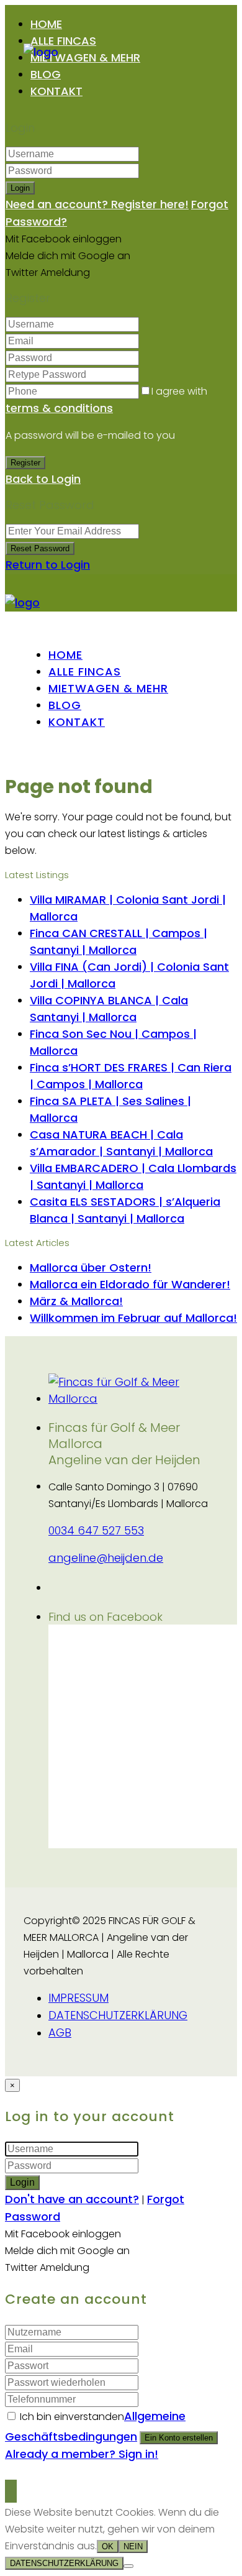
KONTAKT (56, 91)
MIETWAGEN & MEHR (85, 57)
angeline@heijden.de (106, 1558)
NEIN (133, 2546)
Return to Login (48, 565)
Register (25, 463)
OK (108, 2546)
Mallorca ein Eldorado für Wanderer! (130, 1284)
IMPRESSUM (78, 1998)
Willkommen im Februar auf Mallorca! (133, 1318)
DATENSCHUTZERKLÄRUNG (118, 2015)
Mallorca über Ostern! (91, 1267)
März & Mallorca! (76, 1301)
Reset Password (40, 548)
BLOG (46, 74)
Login (20, 188)
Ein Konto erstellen (179, 2438)
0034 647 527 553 (96, 1530)
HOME (46, 24)
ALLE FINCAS (63, 41)
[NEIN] (128, 2566)
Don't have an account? (72, 2199)
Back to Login (43, 479)
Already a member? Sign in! (82, 2454)
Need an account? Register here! (97, 204)
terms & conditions (59, 408)
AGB (60, 2033)
